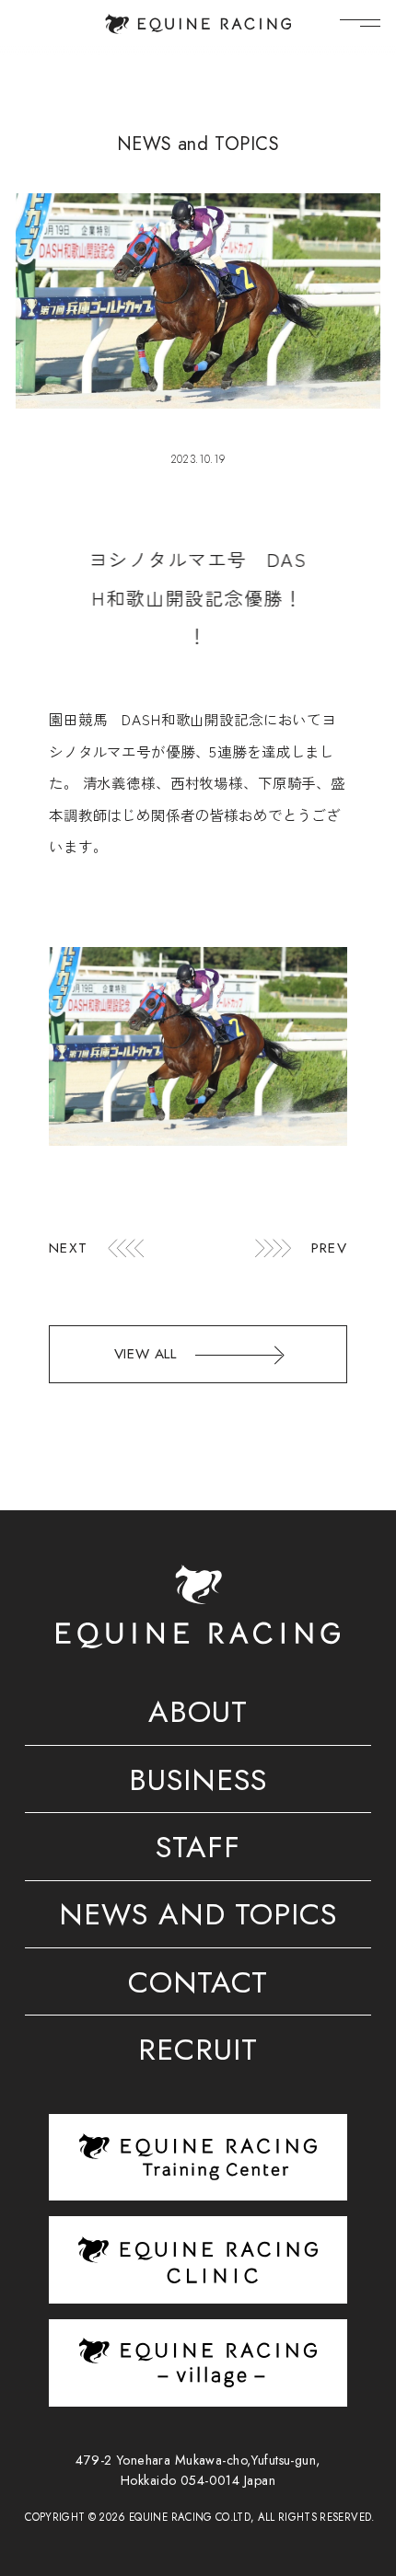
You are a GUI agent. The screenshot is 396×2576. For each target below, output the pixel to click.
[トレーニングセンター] (198, 2156)
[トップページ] (198, 24)
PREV (329, 1248)
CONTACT (198, 1986)
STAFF (198, 1850)
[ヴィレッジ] (198, 2362)
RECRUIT (198, 2053)
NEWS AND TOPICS (198, 1918)
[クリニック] (198, 2260)
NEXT (68, 1248)
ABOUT (198, 1715)
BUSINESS (198, 1783)
